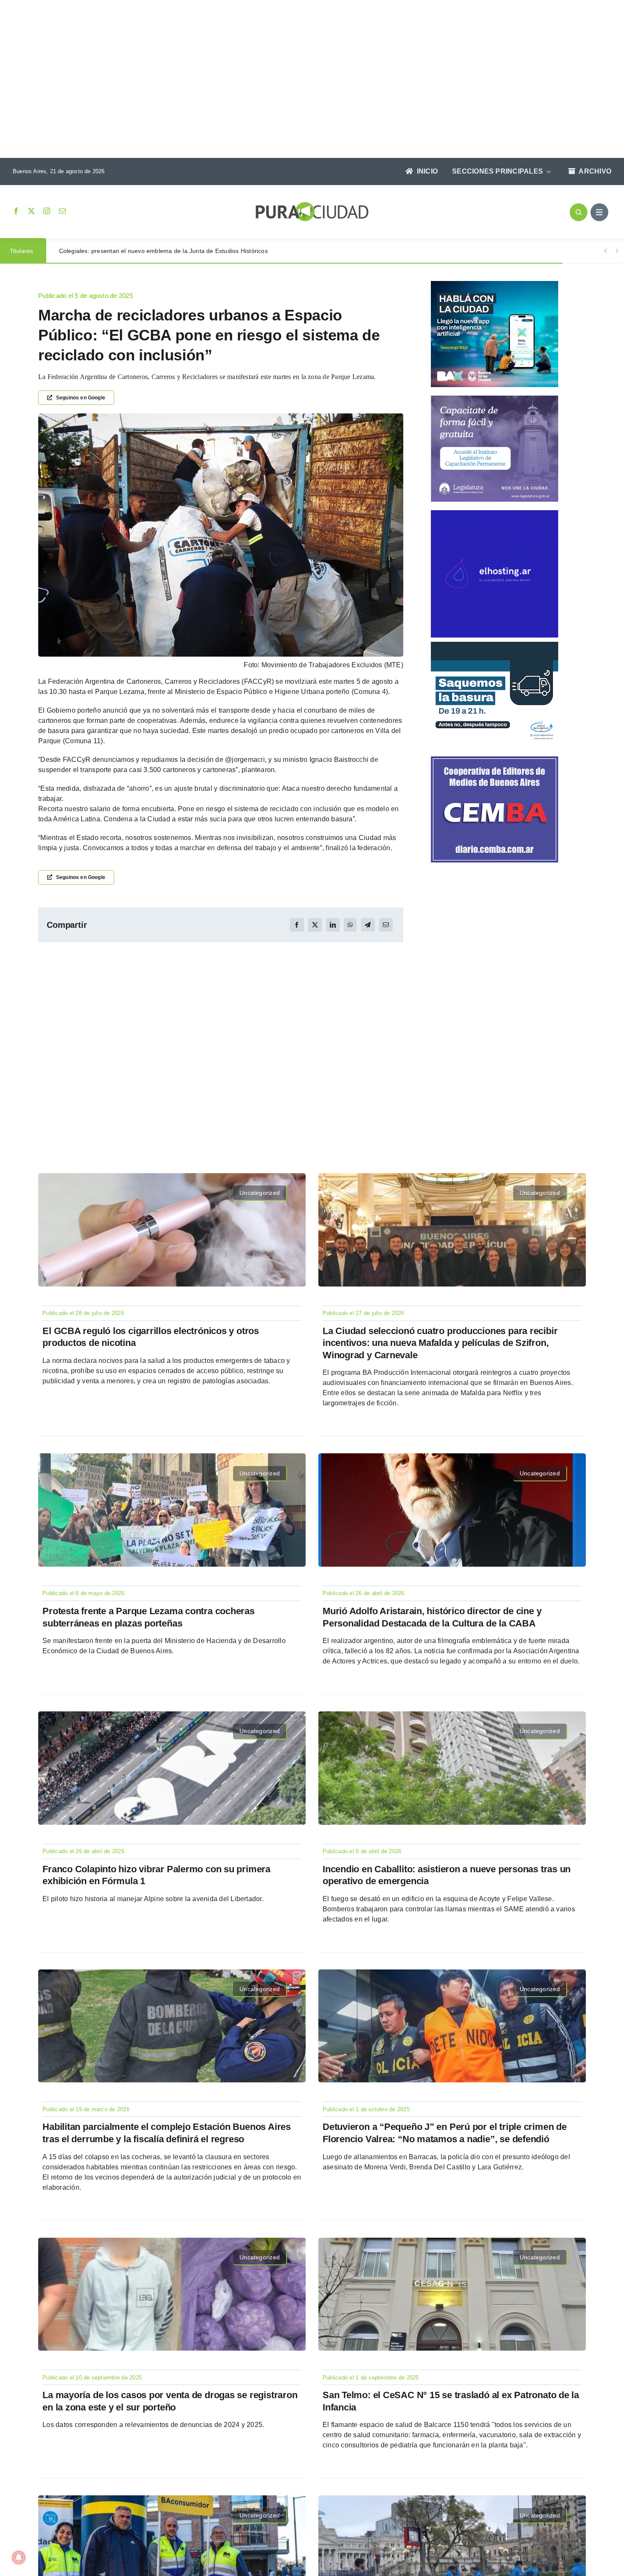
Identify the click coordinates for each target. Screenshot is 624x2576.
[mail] (62, 211)
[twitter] (31, 211)
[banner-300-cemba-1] (495, 760)
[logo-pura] (312, 205)
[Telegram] (368, 925)
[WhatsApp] (350, 925)
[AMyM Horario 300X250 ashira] (495, 645)
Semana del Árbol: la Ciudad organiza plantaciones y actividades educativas (165, 251)
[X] (315, 925)
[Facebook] (297, 925)
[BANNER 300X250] (495, 284)
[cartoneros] (221, 417)
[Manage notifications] (19, 2557)
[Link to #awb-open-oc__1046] (579, 212)
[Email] (386, 925)
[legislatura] (495, 399)
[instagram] (47, 211)
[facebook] (16, 211)
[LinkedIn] (333, 925)
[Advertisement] (304, 80)
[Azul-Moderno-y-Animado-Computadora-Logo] (495, 513)
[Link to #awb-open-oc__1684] (599, 212)
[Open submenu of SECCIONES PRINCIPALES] (547, 171)
